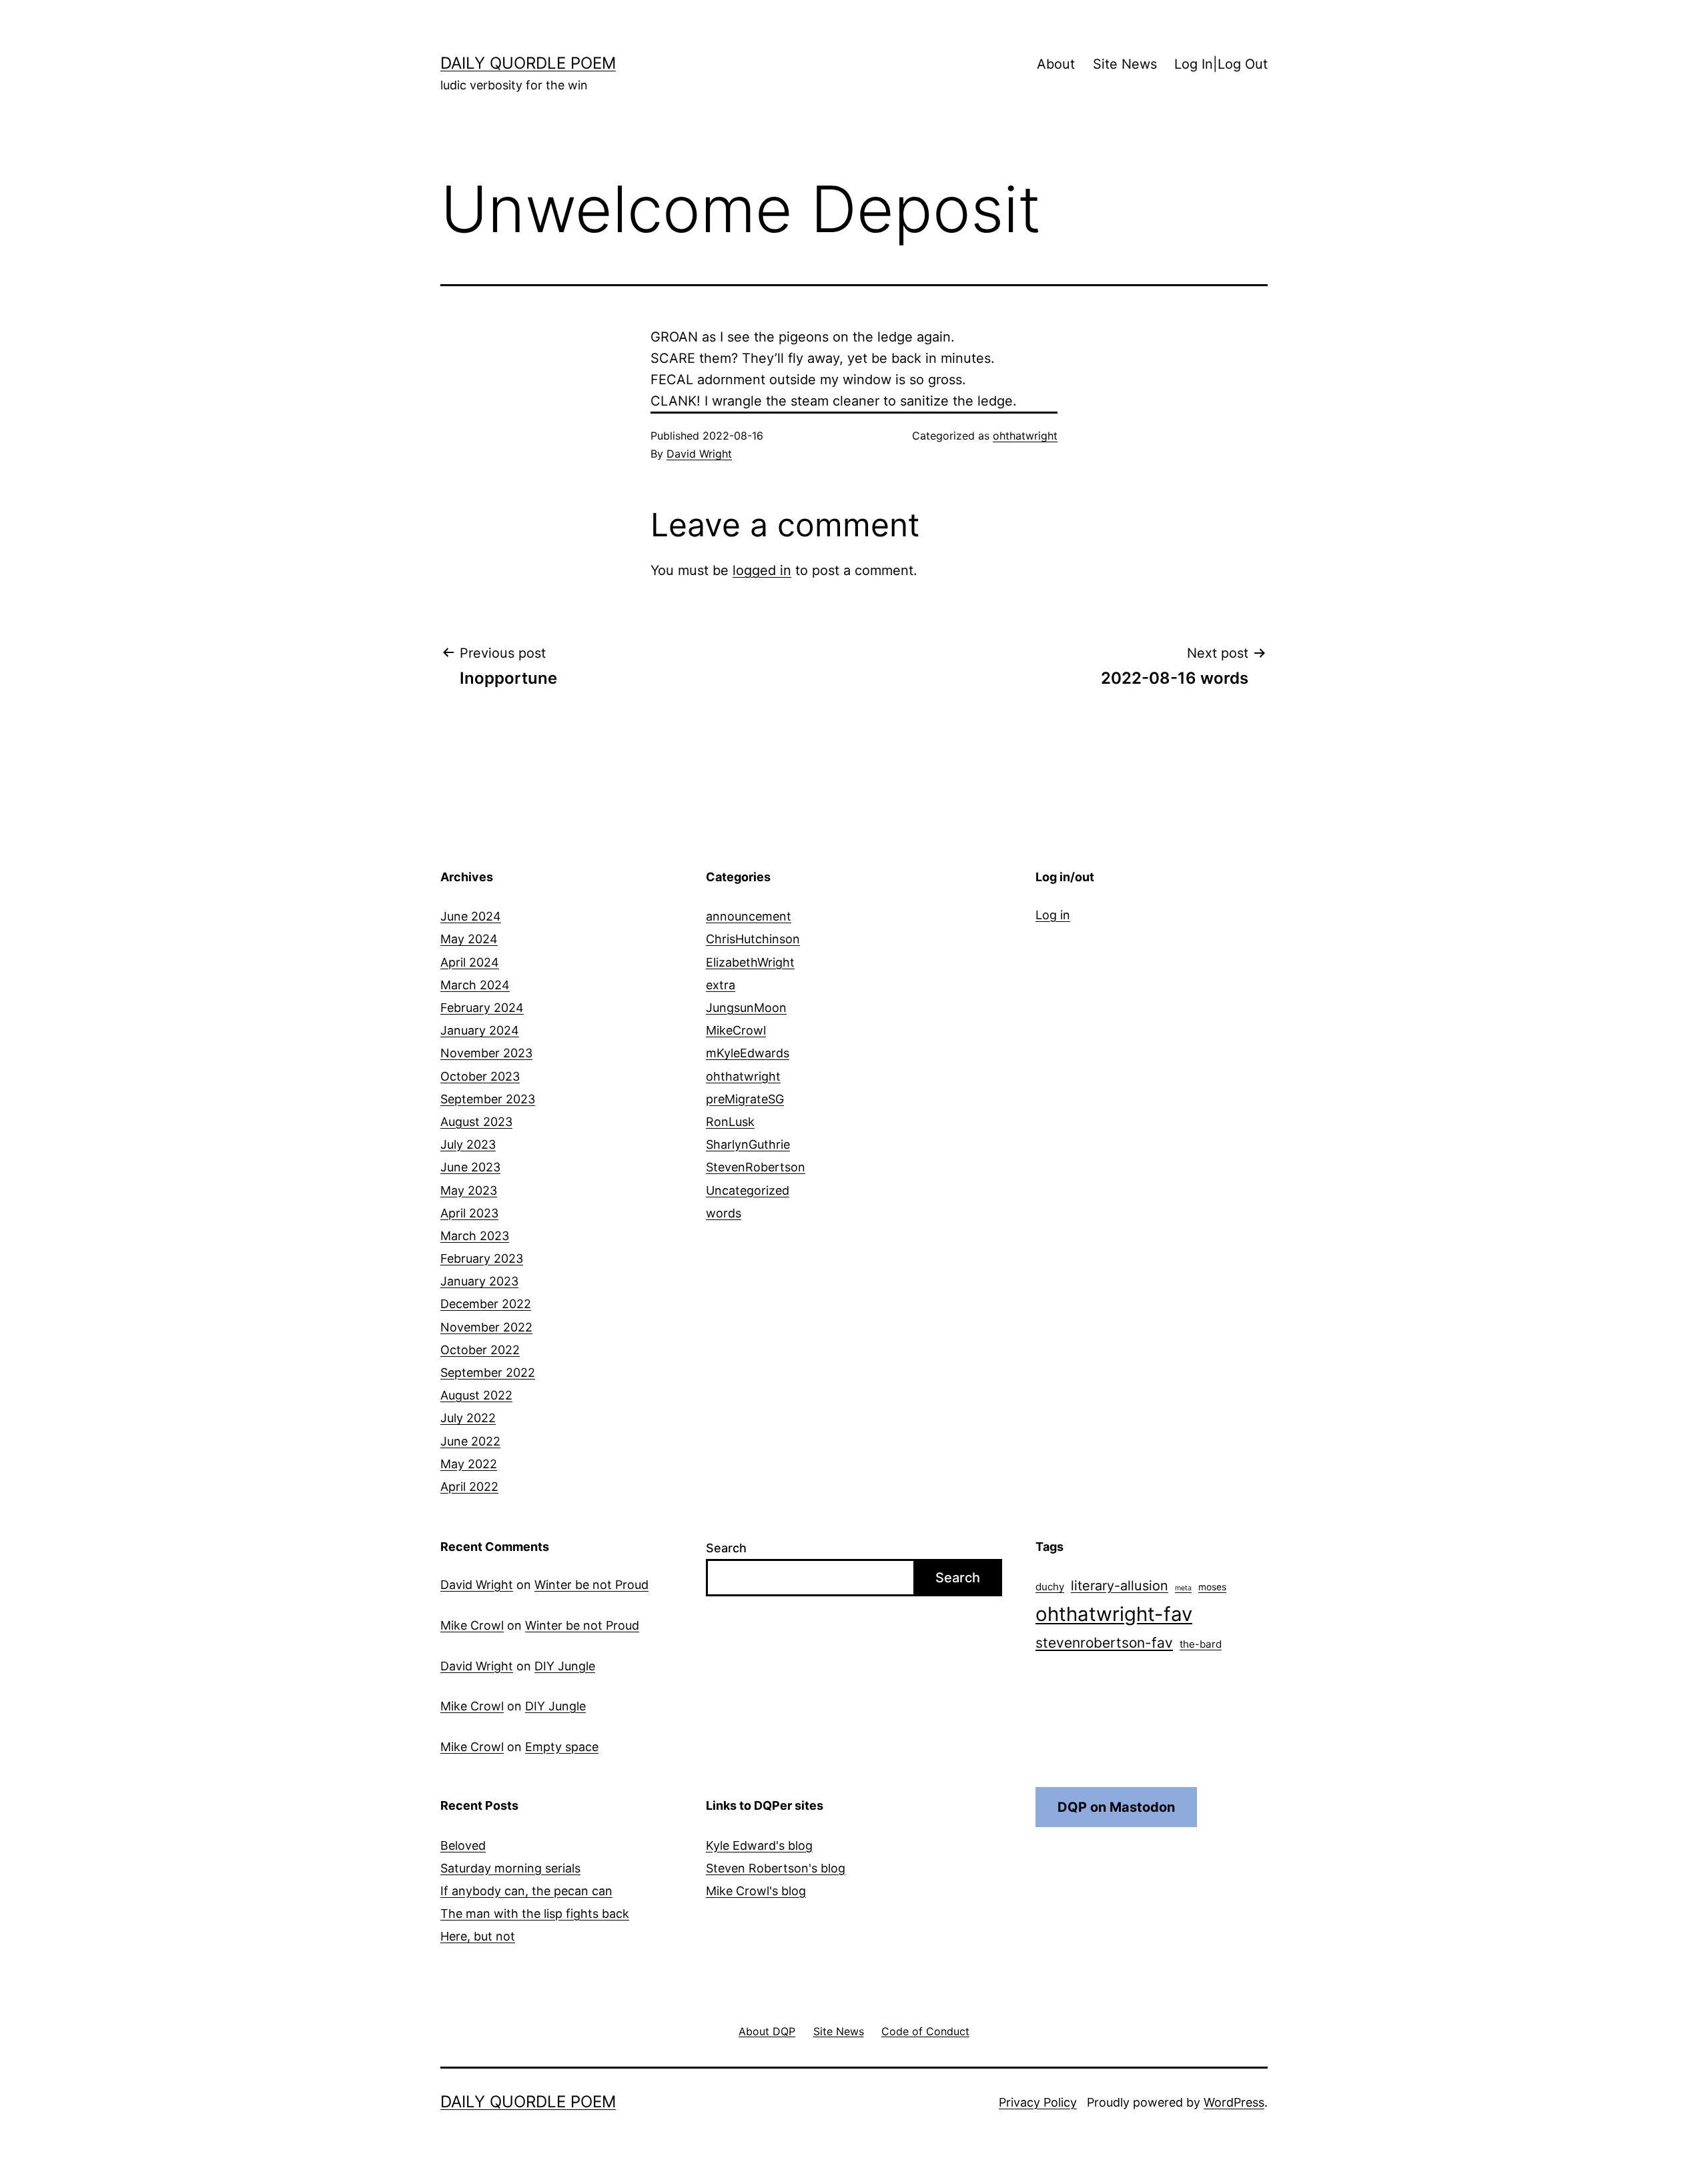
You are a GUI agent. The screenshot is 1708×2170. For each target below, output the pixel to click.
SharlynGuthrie (748, 1144)
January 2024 (480, 1030)
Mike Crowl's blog (756, 1891)
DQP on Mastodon (1116, 1807)
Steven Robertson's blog (776, 1868)
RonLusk (730, 1122)
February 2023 (482, 1258)
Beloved (463, 1845)
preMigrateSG (745, 1099)
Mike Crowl (472, 1625)
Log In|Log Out (1221, 64)
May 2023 (469, 1190)
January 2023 (479, 1281)
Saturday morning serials (510, 1868)
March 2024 (475, 985)
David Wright (699, 454)
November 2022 (486, 1327)
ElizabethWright (750, 962)
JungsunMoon (746, 1008)
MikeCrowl (736, 1030)
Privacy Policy (1038, 2102)
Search (726, 1548)
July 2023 (468, 1144)
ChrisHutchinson (753, 939)
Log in (1053, 915)
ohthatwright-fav (1114, 1614)
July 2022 (468, 1418)
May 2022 (469, 1464)
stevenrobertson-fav (1104, 1643)
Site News (1125, 64)
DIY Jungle (565, 1666)
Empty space (562, 1747)
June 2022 (470, 1441)
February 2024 (482, 1008)
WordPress (1234, 2102)
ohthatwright (1025, 436)
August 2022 (476, 1395)
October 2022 (480, 1350)
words (724, 1213)
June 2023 (470, 1167)
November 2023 (486, 1053)
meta (1183, 1588)
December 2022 (486, 1304)
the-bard (1201, 1644)
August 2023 (476, 1122)
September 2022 (488, 1373)
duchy (1050, 1587)
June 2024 (471, 916)
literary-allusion (1120, 1586)
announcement (749, 916)
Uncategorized (748, 1190)
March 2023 (475, 1236)
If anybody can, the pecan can (526, 1891)
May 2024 (469, 939)
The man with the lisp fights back (535, 1914)
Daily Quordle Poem (528, 63)
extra (721, 985)
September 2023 (488, 1099)
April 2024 (470, 962)
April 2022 (469, 1487)
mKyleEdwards (748, 1053)
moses (1212, 1587)
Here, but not (478, 1936)
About (1056, 64)
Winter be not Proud (591, 1585)
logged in (762, 570)
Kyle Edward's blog (759, 1845)
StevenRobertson (756, 1167)
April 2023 (469, 1213)
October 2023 (480, 1076)
